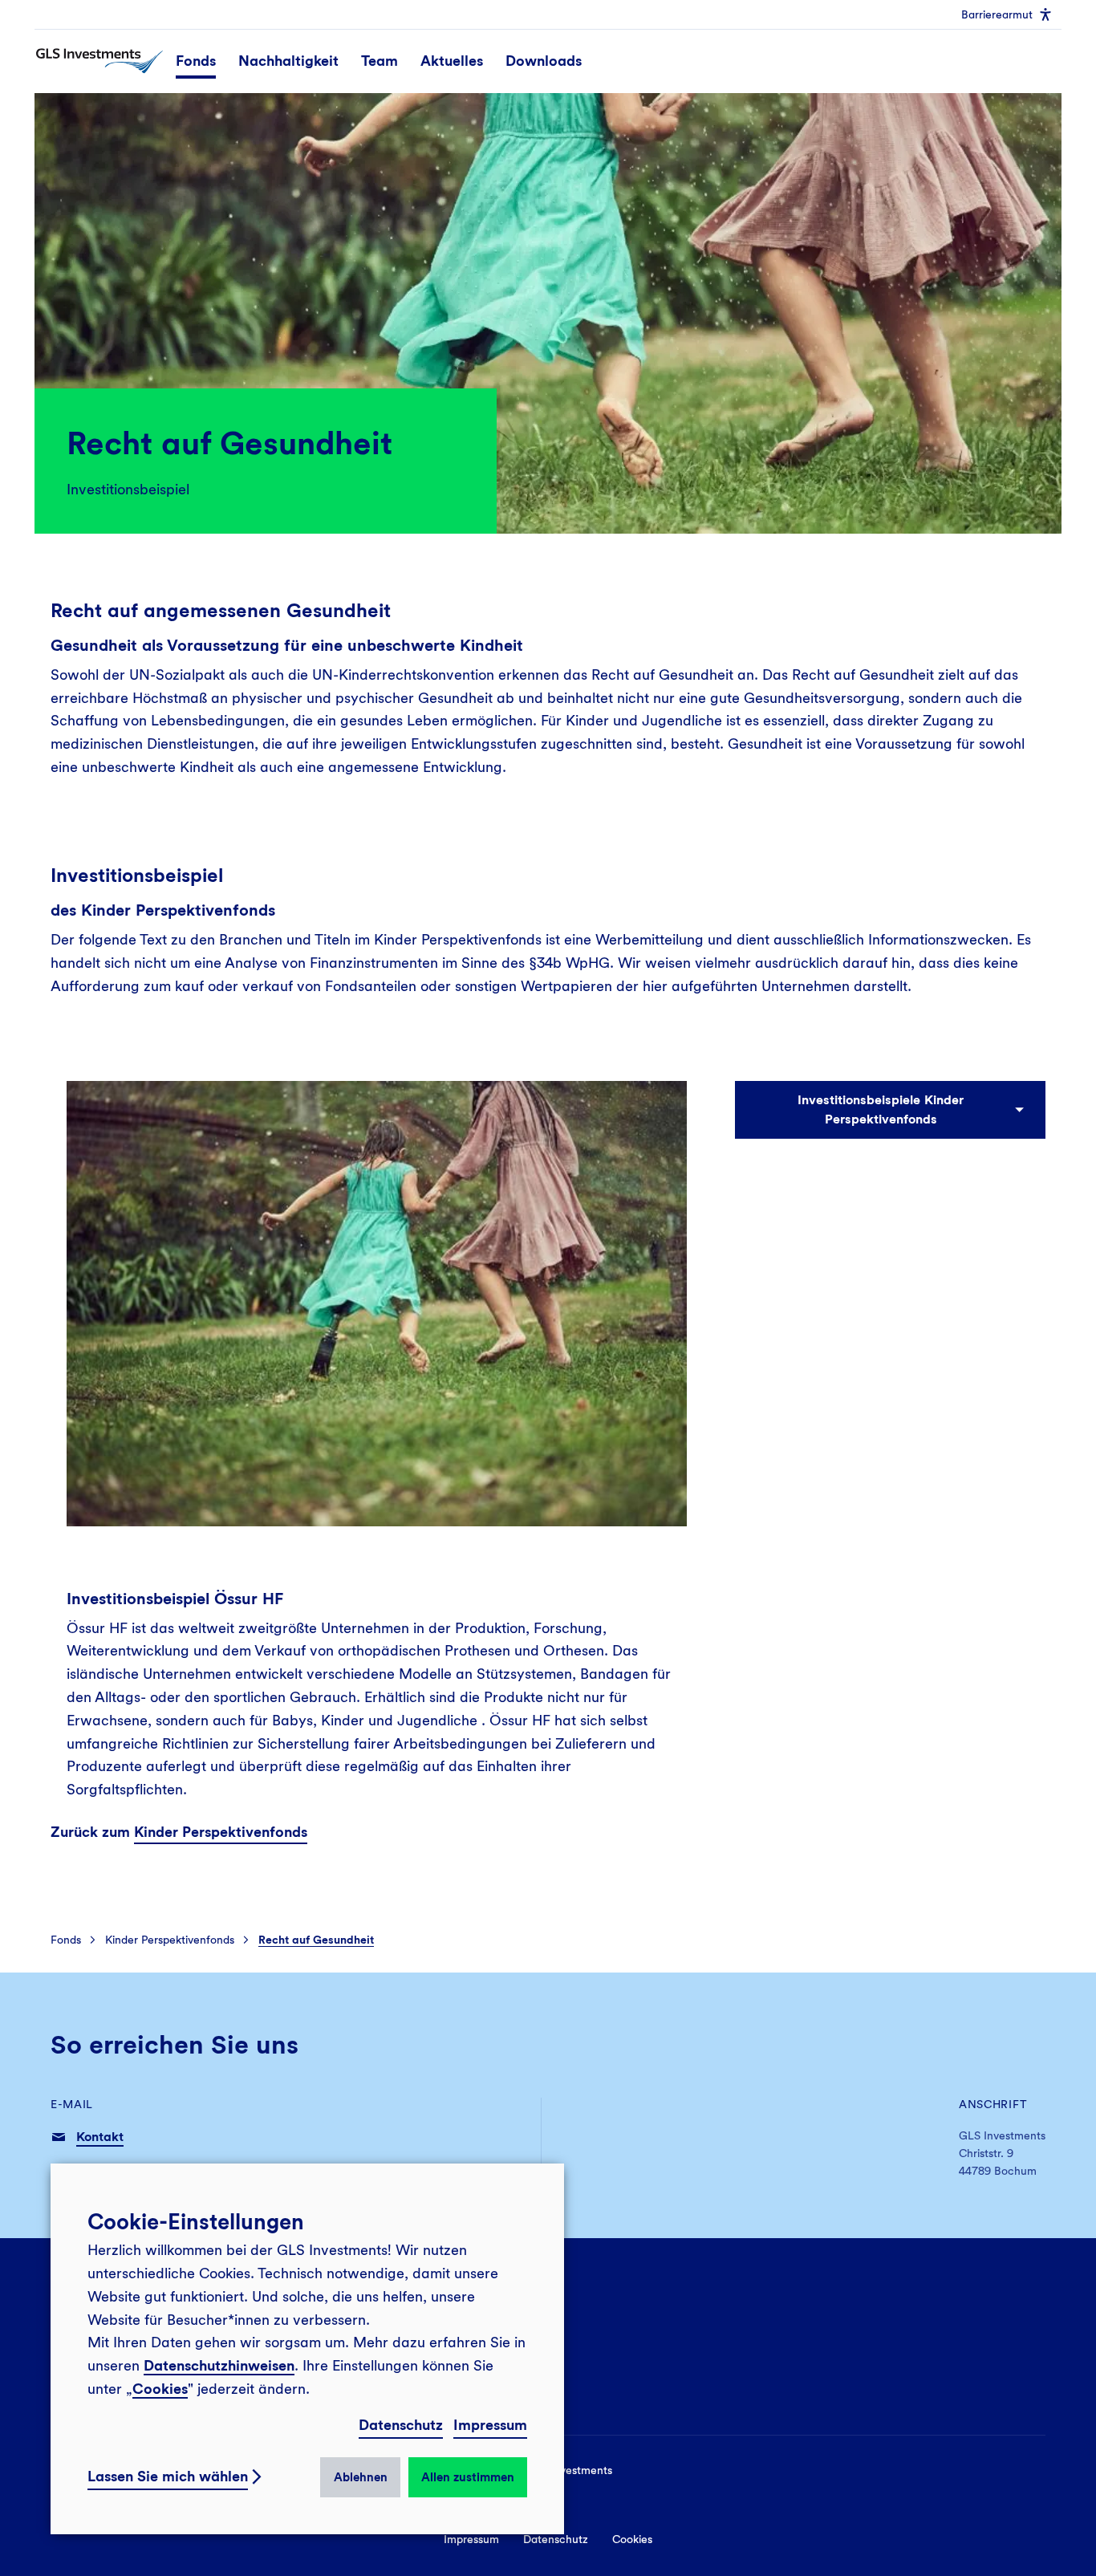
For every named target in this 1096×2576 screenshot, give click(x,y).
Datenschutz (401, 2425)
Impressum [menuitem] (471, 2539)
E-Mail (72, 2104)
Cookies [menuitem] (632, 2539)
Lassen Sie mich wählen (168, 2476)
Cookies (160, 2389)
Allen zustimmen (468, 2477)
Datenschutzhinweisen (219, 2365)
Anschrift (993, 2104)
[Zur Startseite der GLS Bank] (99, 61)
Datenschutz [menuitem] (556, 2539)
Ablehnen (361, 2477)
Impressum (490, 2425)
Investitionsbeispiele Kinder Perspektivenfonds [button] (881, 1109)
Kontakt (100, 2137)
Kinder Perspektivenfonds (221, 1832)
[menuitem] (1007, 14)
